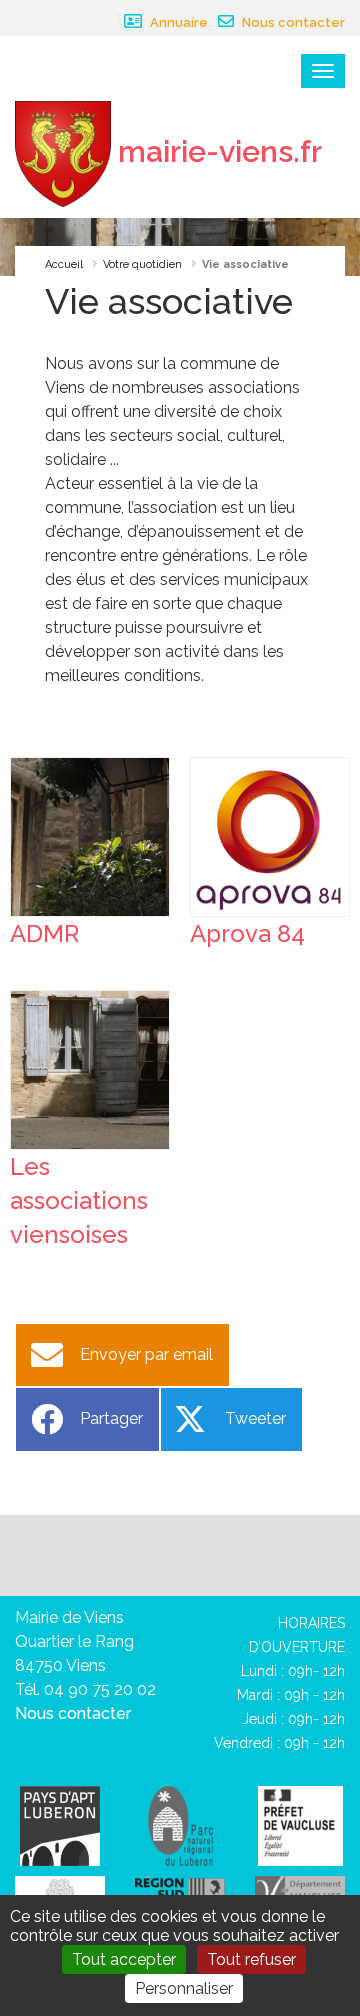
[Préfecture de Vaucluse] (300, 1824)
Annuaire (177, 22)
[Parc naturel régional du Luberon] (180, 1824)
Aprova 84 (247, 933)
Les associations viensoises (79, 1200)
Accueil (64, 264)
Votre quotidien (142, 264)
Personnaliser (184, 1988)
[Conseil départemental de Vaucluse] (300, 1889)
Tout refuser (251, 1959)
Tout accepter (124, 1959)
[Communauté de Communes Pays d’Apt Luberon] (60, 1824)
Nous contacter (292, 22)
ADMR (44, 933)
